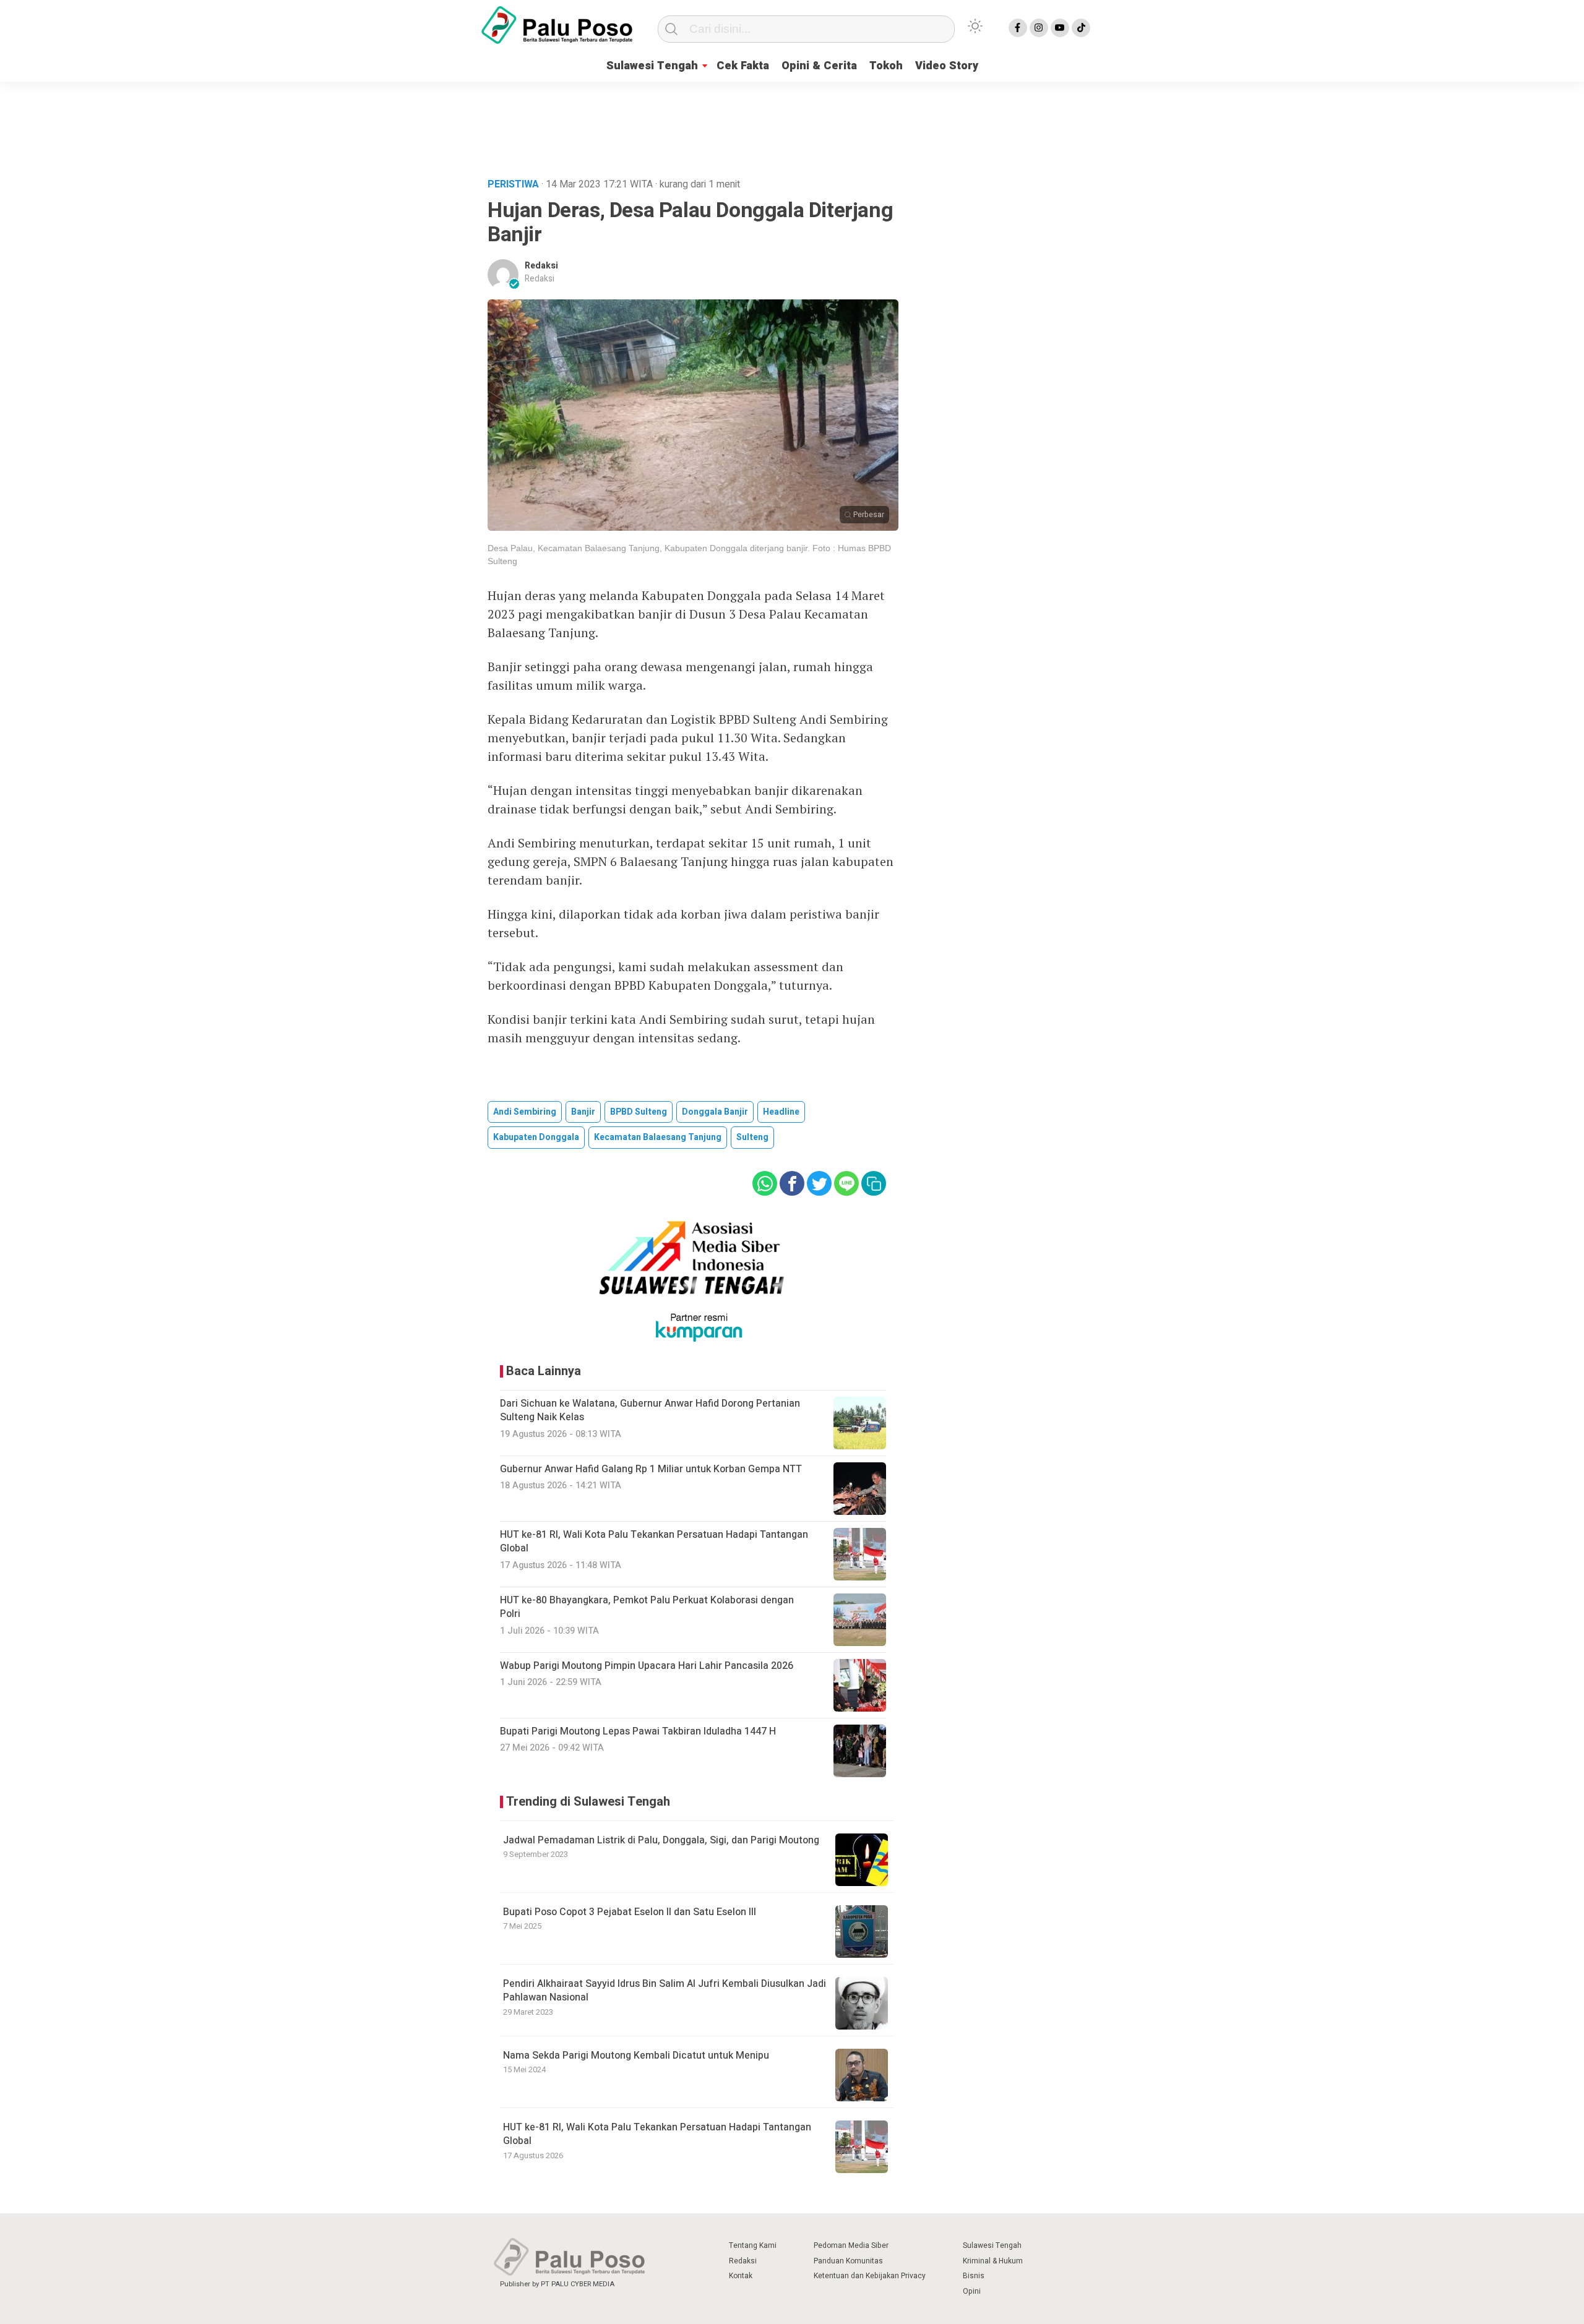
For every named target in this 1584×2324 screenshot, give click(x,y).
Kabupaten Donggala (536, 1137)
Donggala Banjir (715, 1112)
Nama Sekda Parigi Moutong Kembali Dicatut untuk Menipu (636, 2056)
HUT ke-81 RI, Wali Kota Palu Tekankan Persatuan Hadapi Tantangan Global (657, 2134)
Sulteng (752, 1137)
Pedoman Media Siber (851, 2245)
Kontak (741, 2276)
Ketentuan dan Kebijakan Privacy (870, 2276)
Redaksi (541, 266)
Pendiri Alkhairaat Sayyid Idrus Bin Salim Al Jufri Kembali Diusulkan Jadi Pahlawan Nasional (665, 1991)
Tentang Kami (753, 2245)
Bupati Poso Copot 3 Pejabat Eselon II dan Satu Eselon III (630, 1912)
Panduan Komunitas (848, 2261)
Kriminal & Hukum (993, 2261)
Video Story (947, 66)
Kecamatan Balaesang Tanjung (658, 1137)
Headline (781, 1112)
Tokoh (886, 66)
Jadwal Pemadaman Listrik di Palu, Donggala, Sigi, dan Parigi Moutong (661, 1840)
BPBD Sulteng (639, 1112)
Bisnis (974, 2276)
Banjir (583, 1112)
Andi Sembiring (525, 1112)
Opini (972, 2291)
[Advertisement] (792, 126)
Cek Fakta (743, 66)
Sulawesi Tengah (652, 66)
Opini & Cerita (819, 66)
